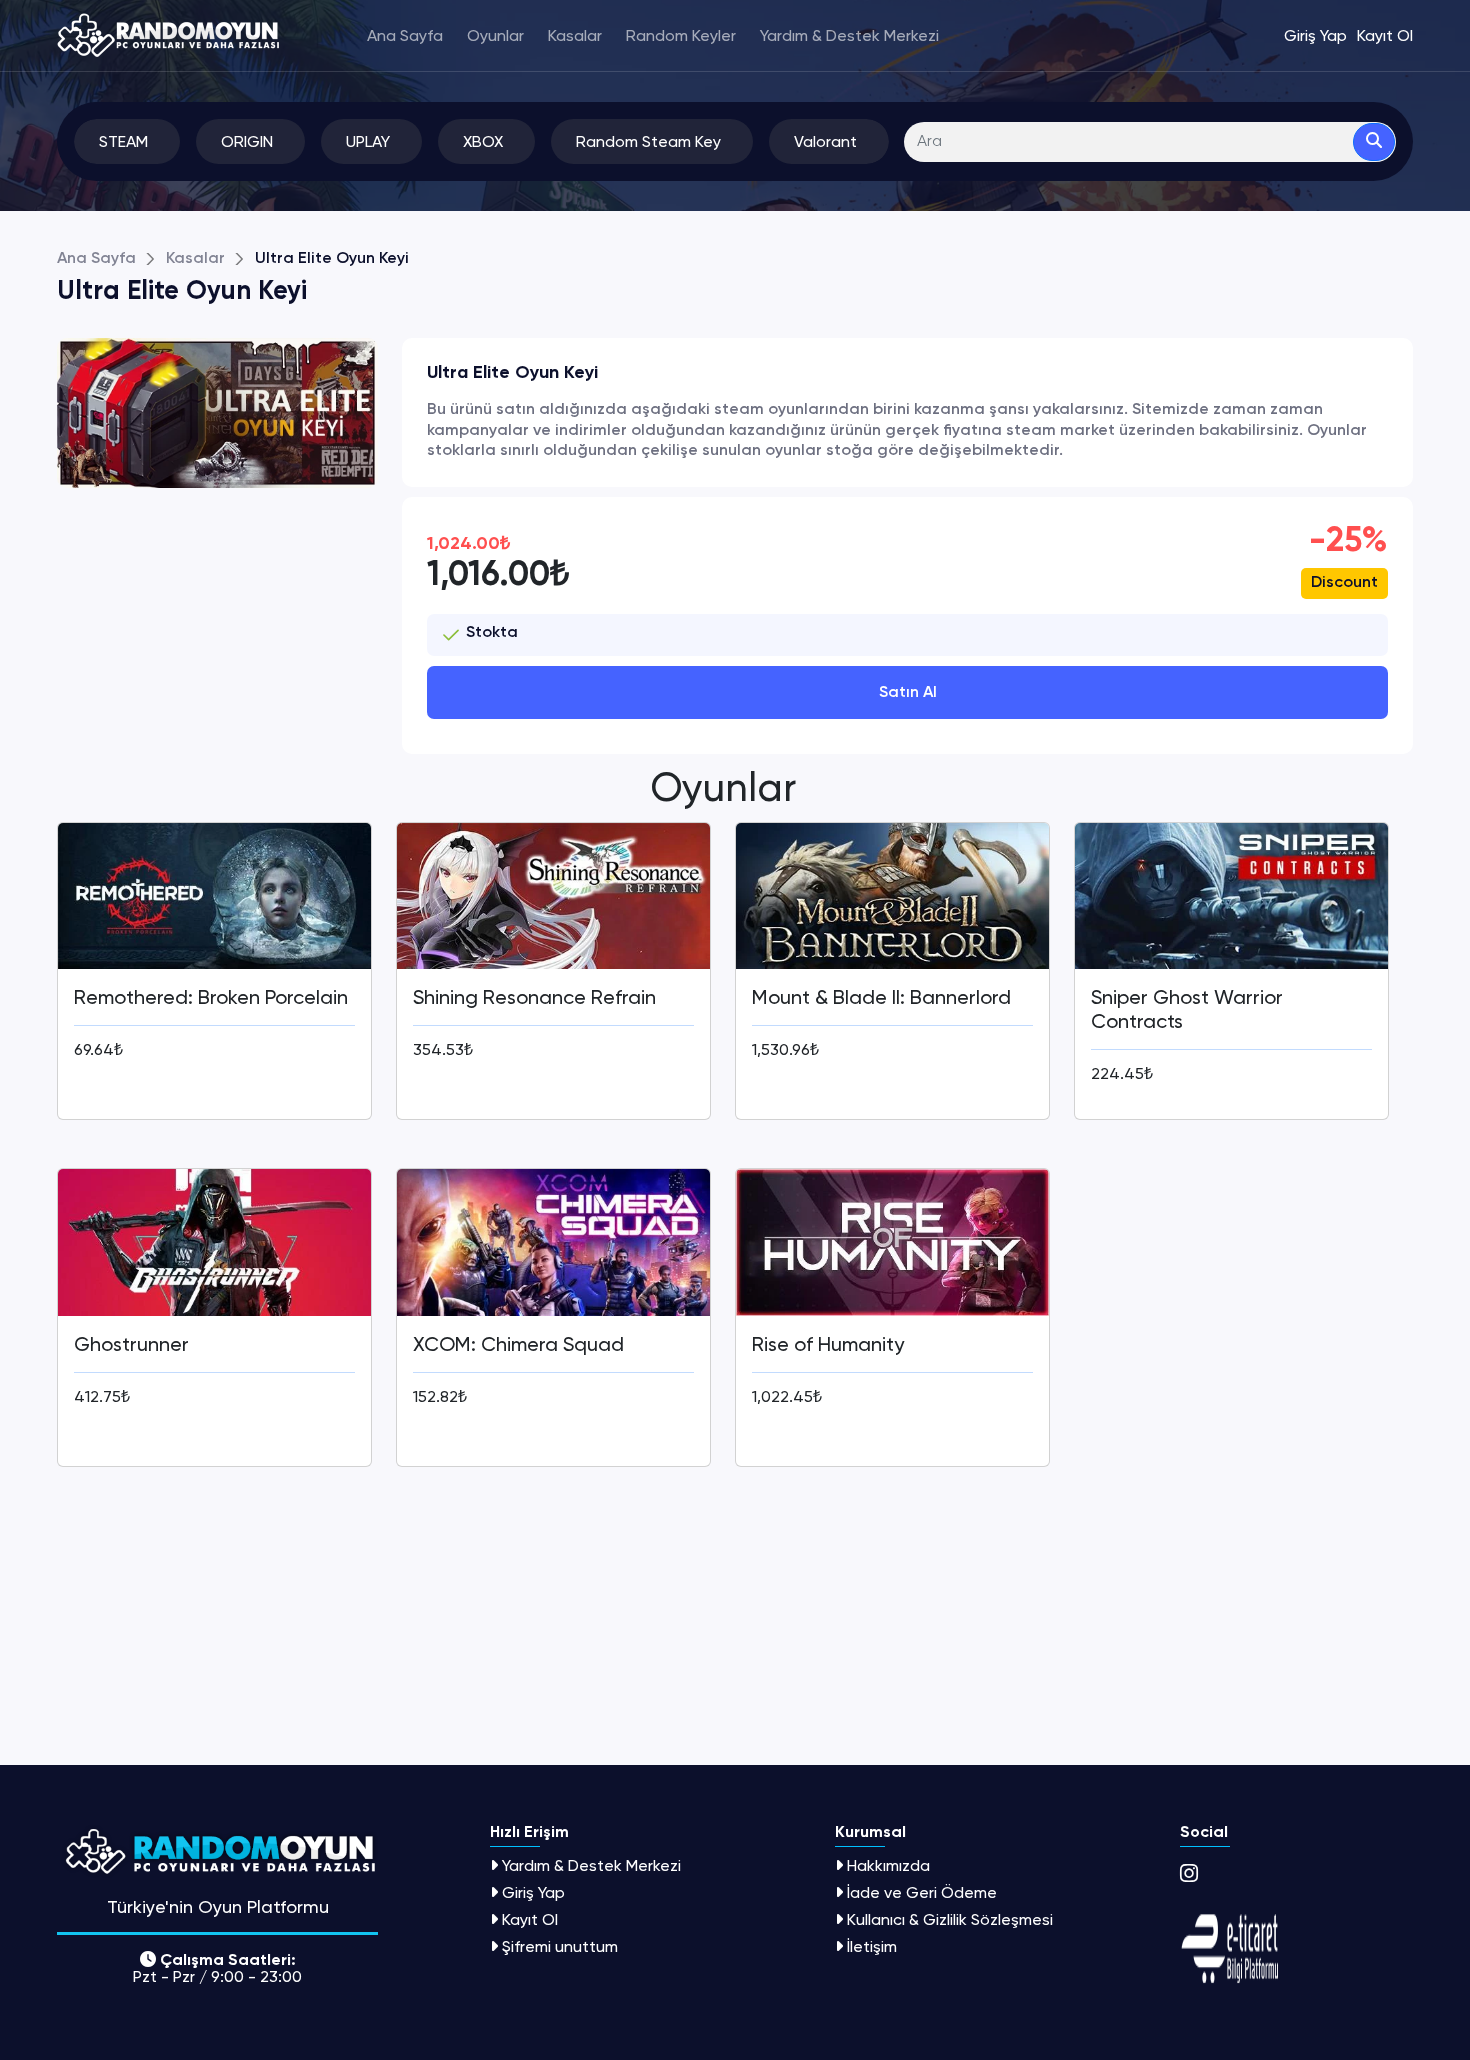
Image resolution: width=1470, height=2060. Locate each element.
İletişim (872, 1946)
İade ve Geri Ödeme (922, 1892)
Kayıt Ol (530, 1919)
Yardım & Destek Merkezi (849, 36)
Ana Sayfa (405, 36)
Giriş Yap (533, 1892)
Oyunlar (495, 36)
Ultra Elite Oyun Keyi (332, 259)
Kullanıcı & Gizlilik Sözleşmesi (950, 1919)
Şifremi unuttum (560, 1946)
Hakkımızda (888, 1865)
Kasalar (575, 36)
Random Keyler (681, 36)
